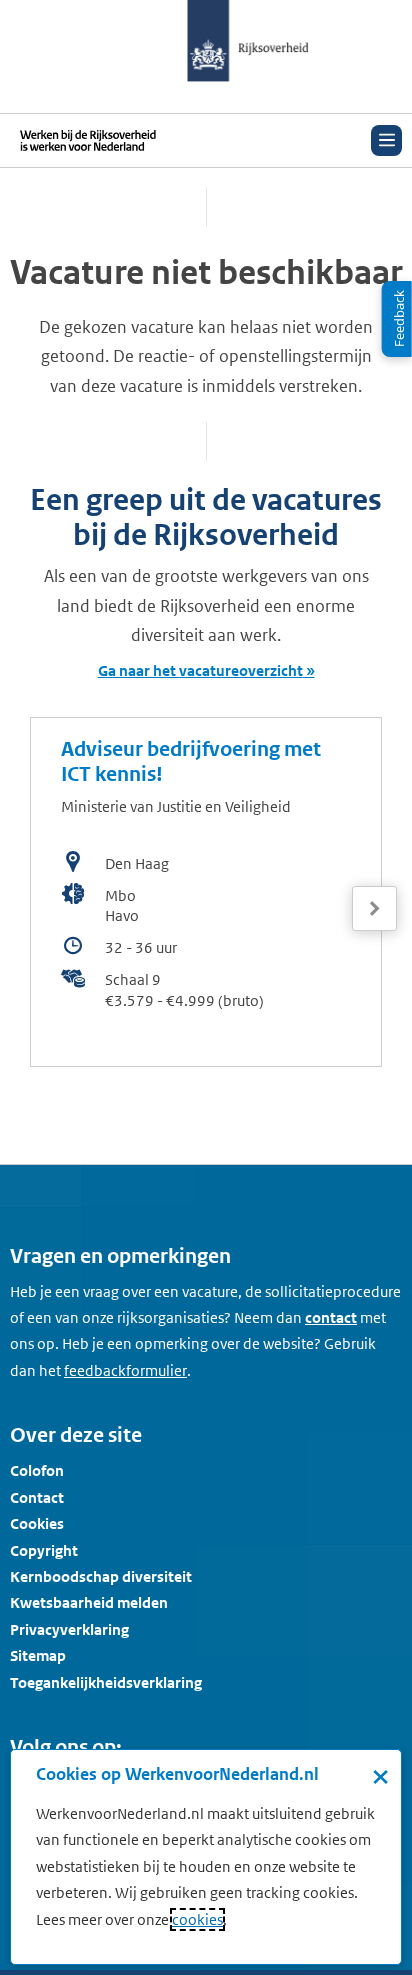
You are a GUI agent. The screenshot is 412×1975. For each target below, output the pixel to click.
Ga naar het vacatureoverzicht (200, 670)
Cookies (37, 1523)
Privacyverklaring (69, 1629)
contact (331, 1317)
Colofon (37, 1470)
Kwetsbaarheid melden (89, 1602)
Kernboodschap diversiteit (101, 1576)
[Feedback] (397, 319)
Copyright (44, 1550)
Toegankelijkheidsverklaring (106, 1682)
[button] (374, 891)
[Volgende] (374, 908)
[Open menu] (386, 140)
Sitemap (38, 1655)
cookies (197, 1919)
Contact (37, 1497)
